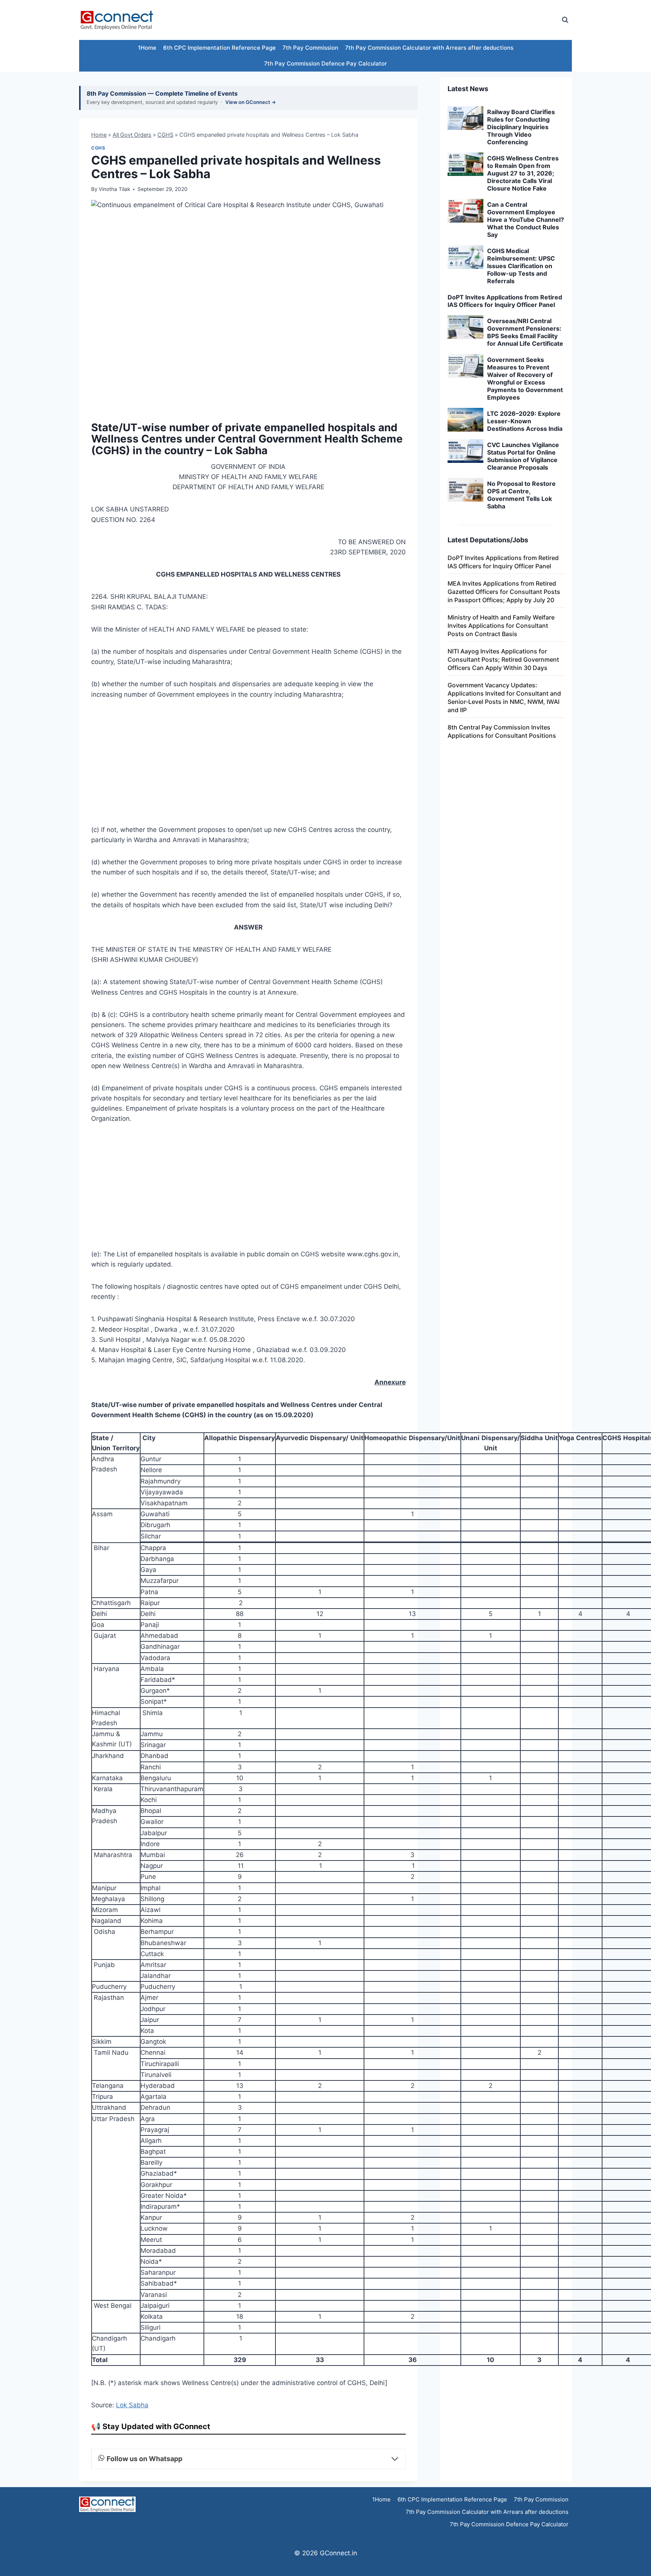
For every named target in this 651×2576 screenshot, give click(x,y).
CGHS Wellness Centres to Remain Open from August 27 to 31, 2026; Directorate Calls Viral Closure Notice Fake (523, 173)
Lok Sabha (132, 2405)
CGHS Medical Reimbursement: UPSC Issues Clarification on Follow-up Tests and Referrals (521, 266)
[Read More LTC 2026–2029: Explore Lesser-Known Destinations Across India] (465, 420)
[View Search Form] (565, 20)
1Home (147, 48)
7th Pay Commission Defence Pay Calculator (325, 63)
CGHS (165, 135)
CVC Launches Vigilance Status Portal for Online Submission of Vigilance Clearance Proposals (523, 456)
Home (99, 135)
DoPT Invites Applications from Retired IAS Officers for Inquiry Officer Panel (505, 301)
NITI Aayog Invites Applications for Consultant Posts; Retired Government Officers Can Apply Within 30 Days (503, 659)
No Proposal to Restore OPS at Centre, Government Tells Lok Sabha (521, 495)
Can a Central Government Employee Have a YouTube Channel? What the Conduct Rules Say (526, 220)
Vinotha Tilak (114, 189)
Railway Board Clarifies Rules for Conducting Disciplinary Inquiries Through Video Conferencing (521, 127)
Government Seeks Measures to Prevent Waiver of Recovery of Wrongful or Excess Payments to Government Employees (525, 378)
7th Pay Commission (310, 48)
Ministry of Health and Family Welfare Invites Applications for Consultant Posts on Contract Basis (501, 626)
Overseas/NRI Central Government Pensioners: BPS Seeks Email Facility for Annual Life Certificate (525, 332)
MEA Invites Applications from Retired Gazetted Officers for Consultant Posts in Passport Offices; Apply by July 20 (504, 592)
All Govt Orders (132, 135)
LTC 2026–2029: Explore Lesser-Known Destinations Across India (525, 421)
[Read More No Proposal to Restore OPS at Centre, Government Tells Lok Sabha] (465, 490)
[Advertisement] (417, 20)
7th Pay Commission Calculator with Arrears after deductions (429, 48)
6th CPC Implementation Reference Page (219, 48)
